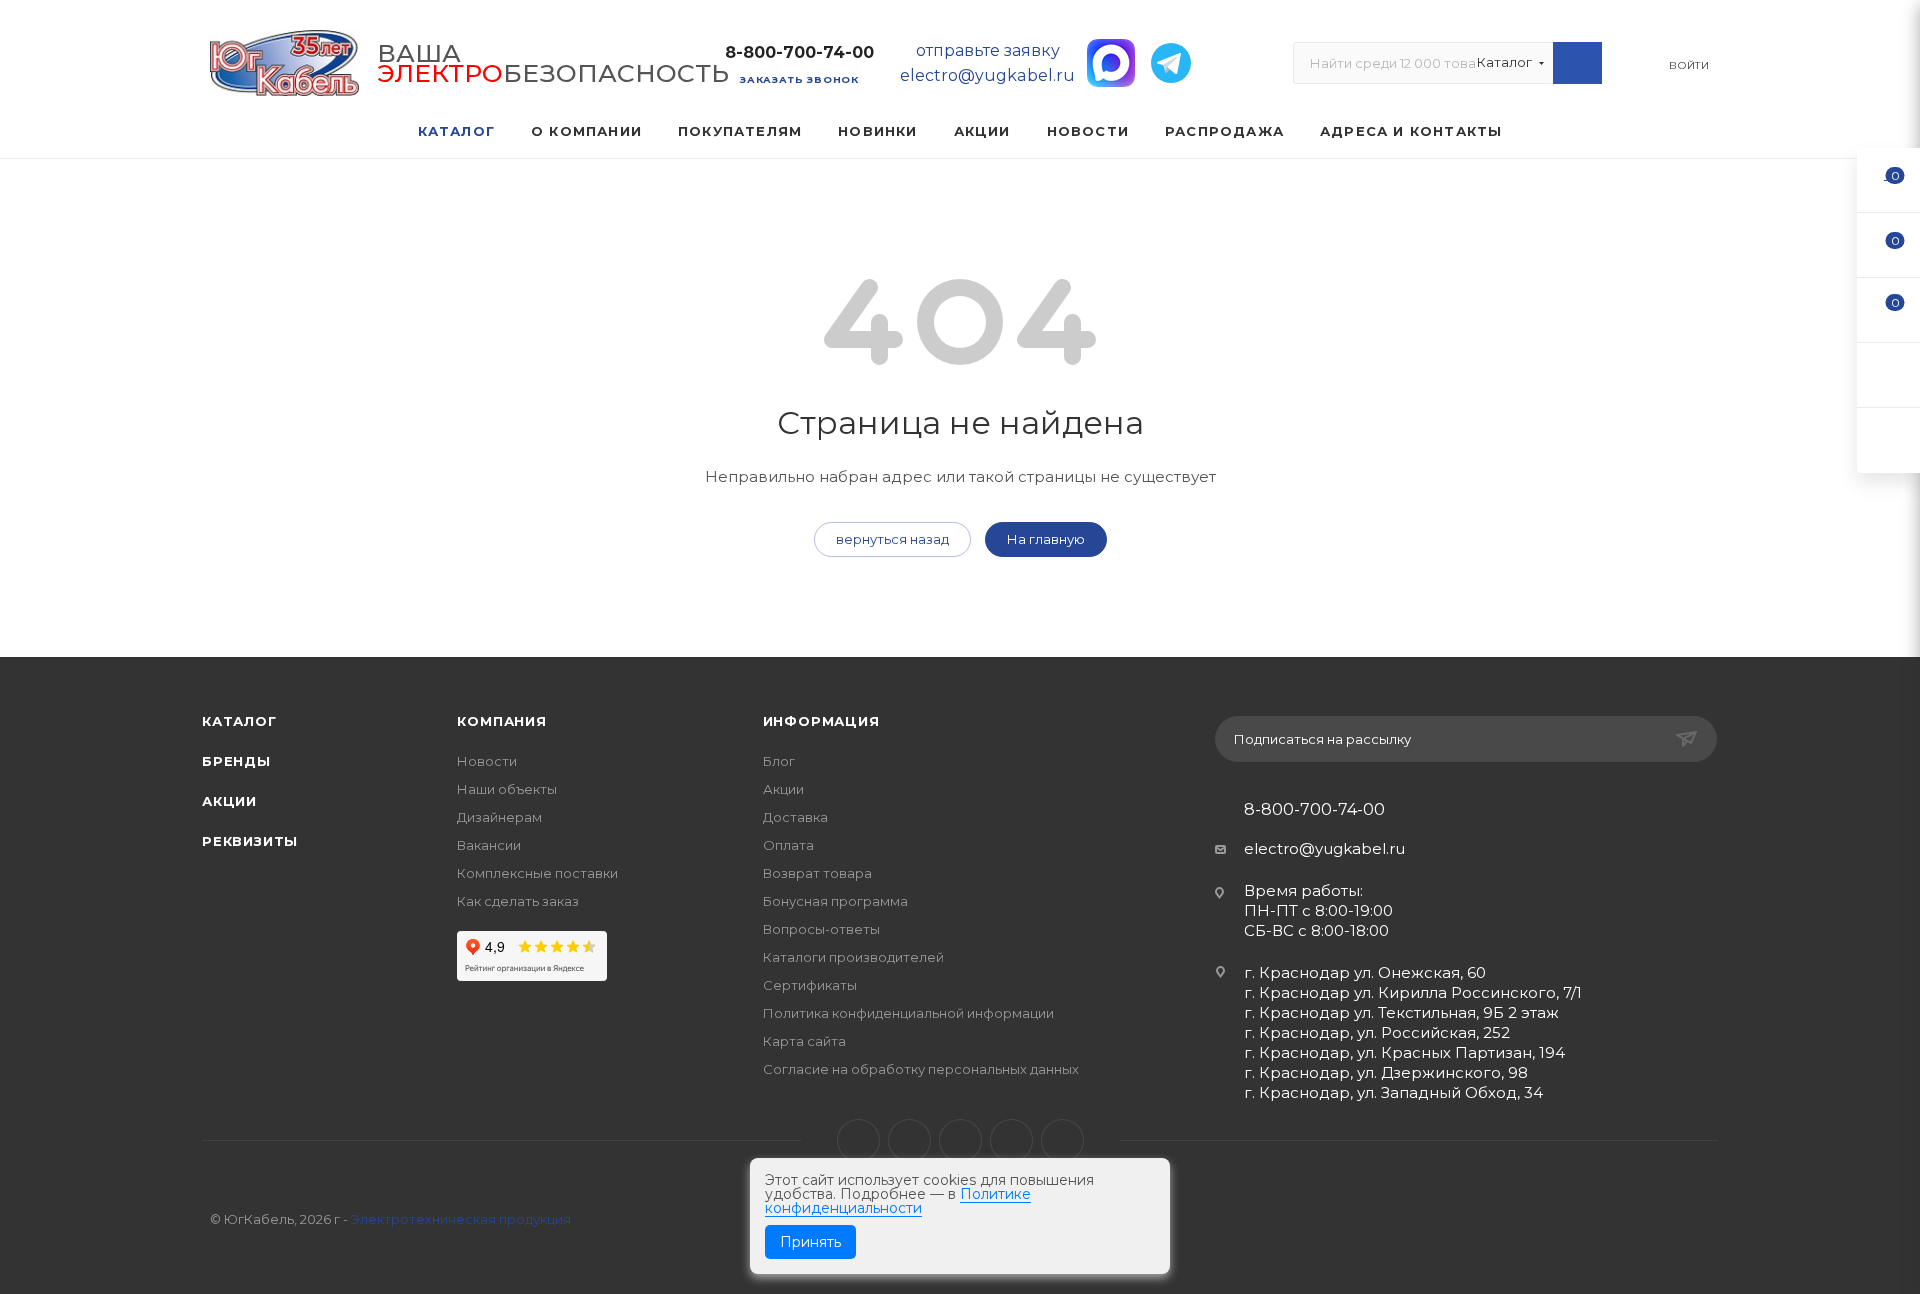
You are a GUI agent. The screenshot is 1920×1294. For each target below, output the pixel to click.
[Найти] (1577, 63)
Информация (821, 721)
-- (1889, 179)
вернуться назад (892, 539)
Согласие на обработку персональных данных (921, 1069)
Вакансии (489, 845)
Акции (229, 801)
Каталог (239, 721)
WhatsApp (1011, 1140)
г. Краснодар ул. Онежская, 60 (1365, 972)
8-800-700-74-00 (799, 52)
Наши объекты (507, 789)
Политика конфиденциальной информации (908, 1013)
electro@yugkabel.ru (1324, 848)
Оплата (788, 845)
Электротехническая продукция (461, 1219)
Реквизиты (250, 841)
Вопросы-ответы (821, 929)
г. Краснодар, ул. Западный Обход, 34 (1393, 1092)
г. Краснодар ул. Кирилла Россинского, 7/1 (1413, 992)
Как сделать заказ (518, 901)
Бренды (236, 761)
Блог (779, 761)
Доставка (795, 817)
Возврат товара (817, 873)
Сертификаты (810, 985)
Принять (810, 1242)
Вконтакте (858, 1140)
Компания (501, 721)
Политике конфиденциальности (898, 1201)
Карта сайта (804, 1041)
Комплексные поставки (537, 873)
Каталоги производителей (853, 957)
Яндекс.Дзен (1062, 1140)
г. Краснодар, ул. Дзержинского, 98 (1386, 1072)
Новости (487, 761)
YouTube (960, 1140)
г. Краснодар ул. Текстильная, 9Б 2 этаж (1401, 1012)
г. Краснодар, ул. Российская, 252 (1377, 1032)
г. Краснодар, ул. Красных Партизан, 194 (1404, 1052)
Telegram (909, 1140)
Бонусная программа (835, 901)
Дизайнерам (499, 817)
